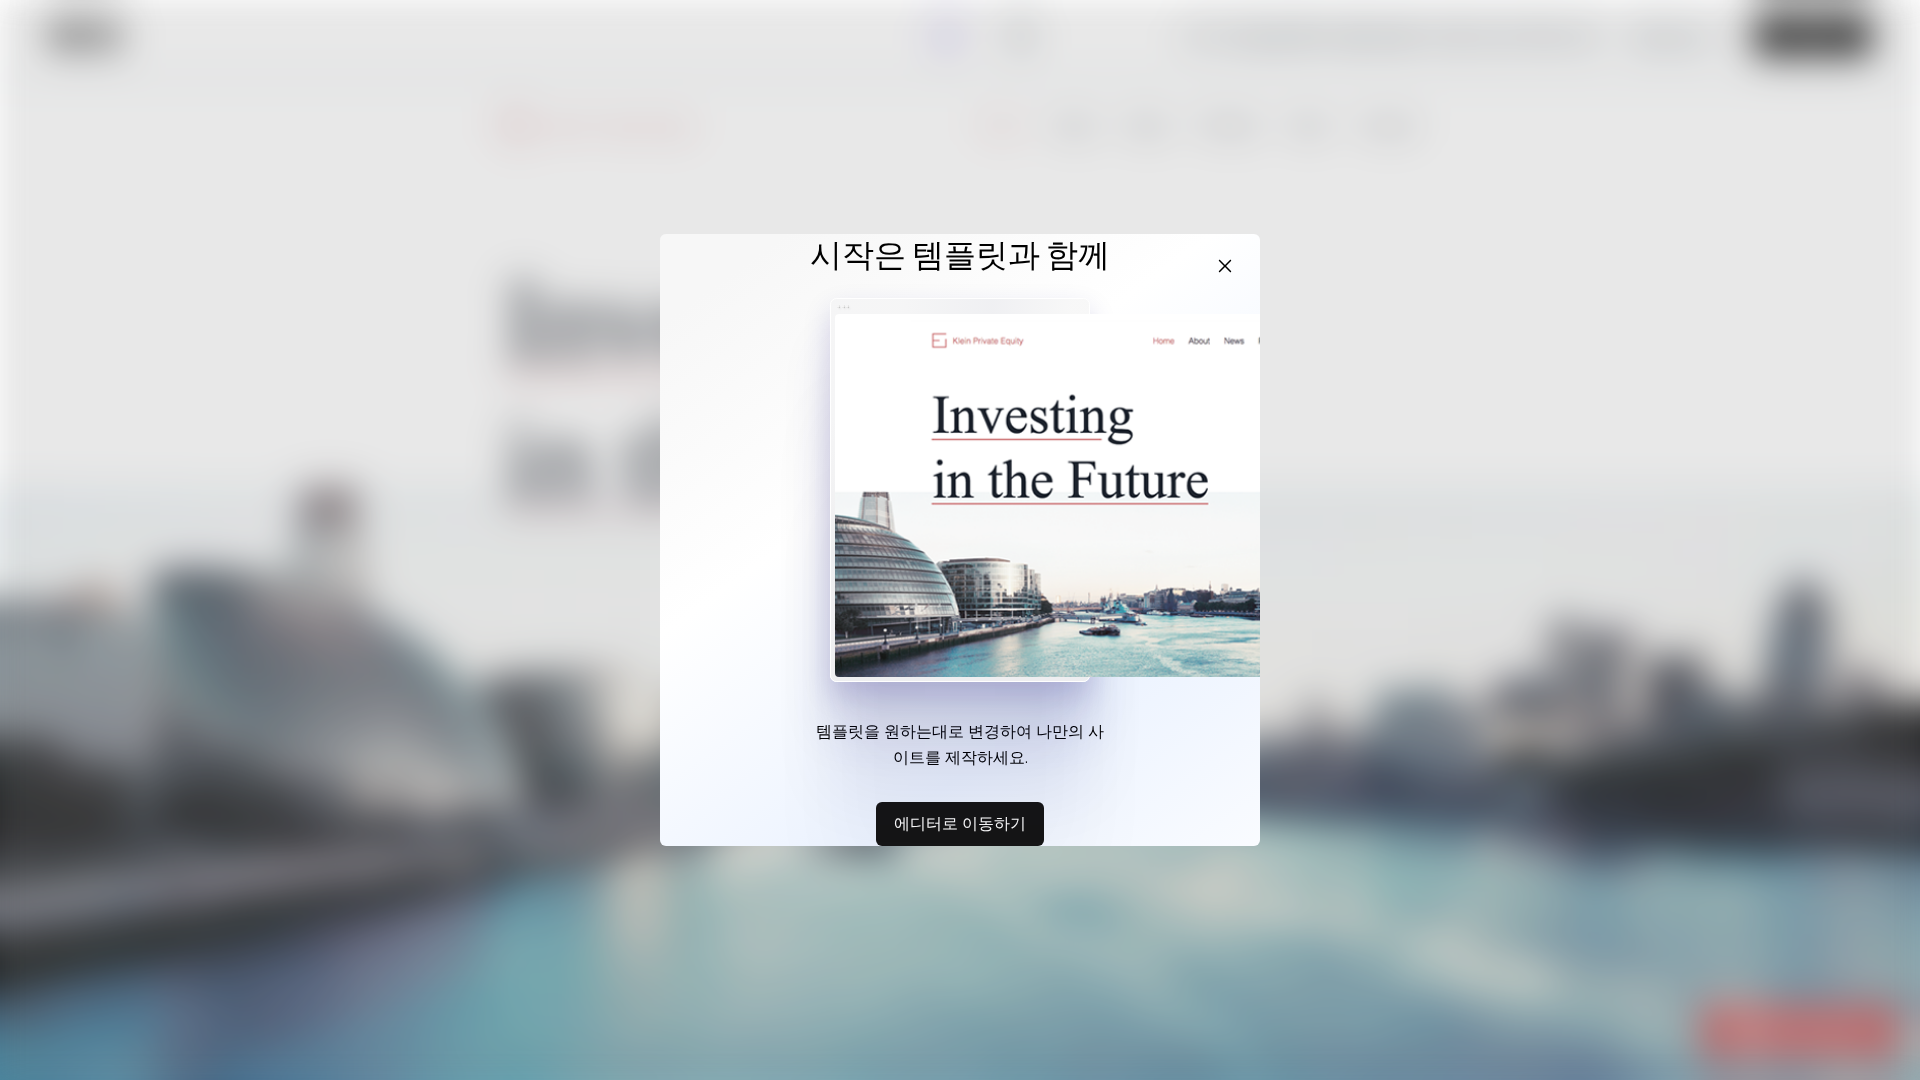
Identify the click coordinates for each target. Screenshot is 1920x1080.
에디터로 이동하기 (960, 823)
